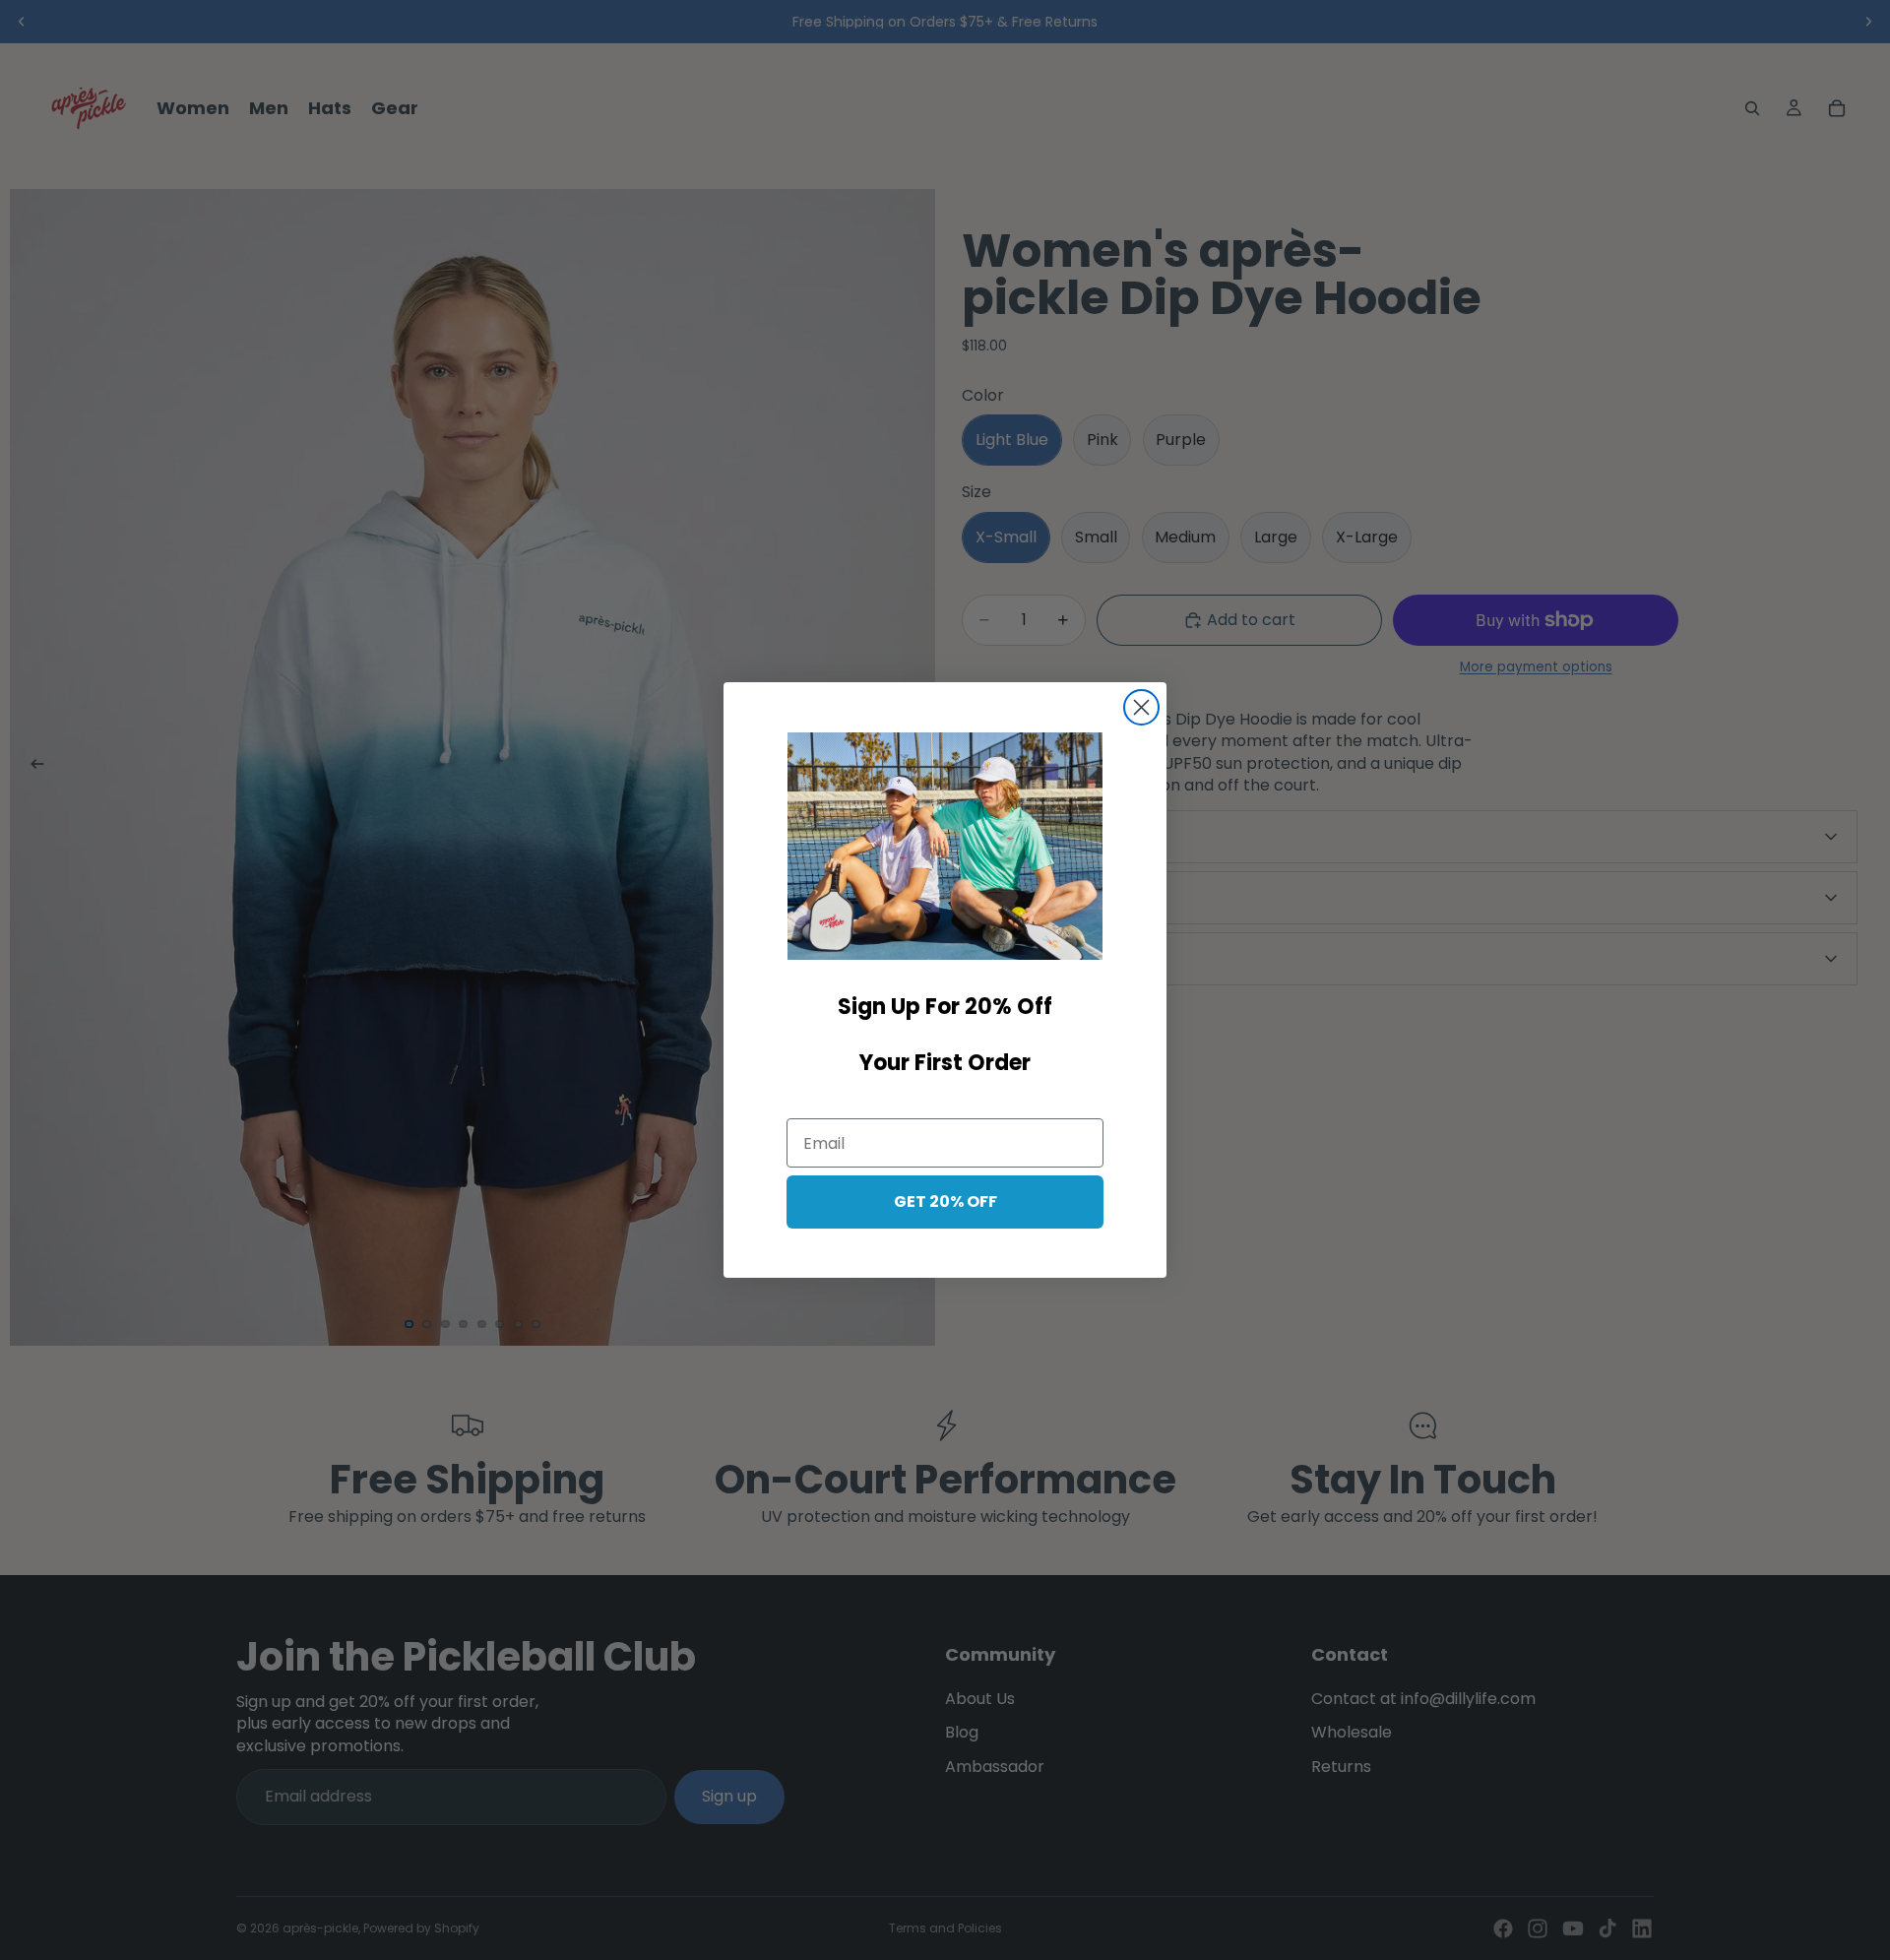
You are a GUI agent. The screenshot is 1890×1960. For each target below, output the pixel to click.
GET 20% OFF (945, 1201)
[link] (945, 846)
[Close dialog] (1141, 707)
